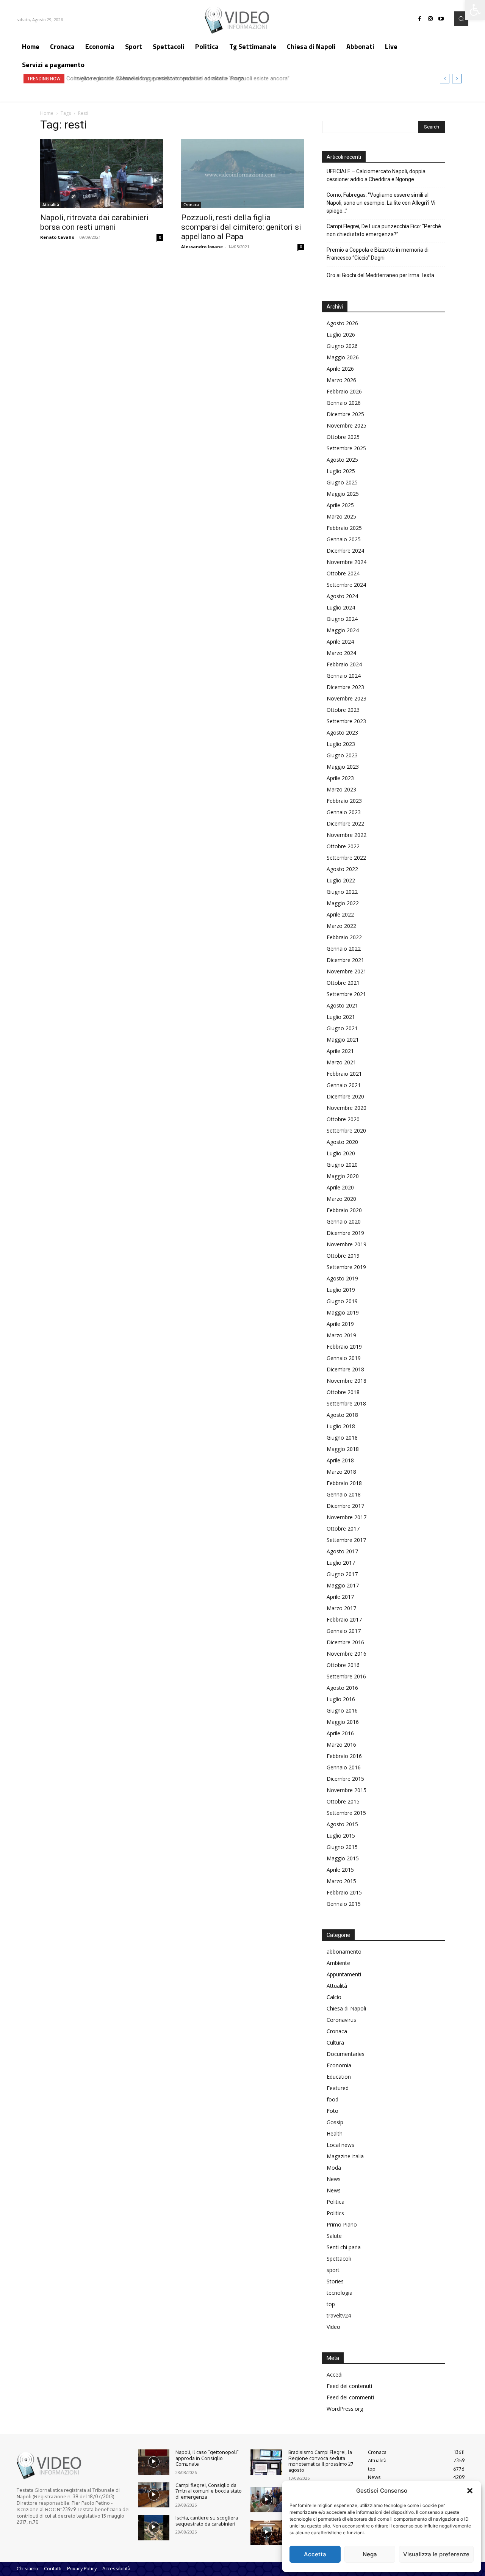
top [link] (331, 2304)
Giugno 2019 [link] (342, 1301)
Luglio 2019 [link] (341, 1290)
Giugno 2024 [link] (342, 619)
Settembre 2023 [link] (346, 721)
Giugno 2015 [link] (342, 1847)
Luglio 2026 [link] (341, 335)
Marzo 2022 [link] (341, 926)
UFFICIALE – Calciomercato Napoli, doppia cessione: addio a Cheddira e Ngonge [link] (376, 175)
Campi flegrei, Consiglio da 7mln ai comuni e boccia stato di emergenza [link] (209, 2491)
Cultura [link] (335, 2042)
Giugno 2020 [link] (342, 1165)
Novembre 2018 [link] (347, 1381)
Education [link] (339, 2077)
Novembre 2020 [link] (347, 1108)
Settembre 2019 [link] (346, 1267)
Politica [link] (336, 2202)
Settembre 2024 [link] (346, 585)
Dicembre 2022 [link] (345, 823)
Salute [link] (334, 2236)
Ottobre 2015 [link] (343, 1801)
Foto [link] (332, 2111)
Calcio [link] (334, 1997)
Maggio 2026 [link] (343, 357)
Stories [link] (335, 2281)
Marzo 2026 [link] (341, 380)
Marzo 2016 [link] (341, 1745)
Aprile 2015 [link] (340, 1870)
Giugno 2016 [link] (342, 1710)
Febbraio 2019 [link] (344, 1347)
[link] (475, 10)
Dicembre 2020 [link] (345, 1096)
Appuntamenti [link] (344, 1974)
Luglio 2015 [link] (341, 1836)
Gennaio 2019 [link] (344, 1358)
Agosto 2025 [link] (342, 460)
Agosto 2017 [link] (342, 1551)
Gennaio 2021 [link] (344, 1085)
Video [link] (333, 2327)
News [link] (334, 2179)
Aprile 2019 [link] (340, 1324)
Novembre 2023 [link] (347, 698)
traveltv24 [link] (339, 2315)
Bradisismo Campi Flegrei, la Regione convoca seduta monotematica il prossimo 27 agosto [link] (321, 2461)
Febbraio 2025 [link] (344, 528)
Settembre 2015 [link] (346, 1813)
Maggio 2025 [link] (343, 494)
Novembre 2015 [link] (347, 1790)
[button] (470, 2491)
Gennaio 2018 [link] (344, 1494)
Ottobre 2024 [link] (343, 573)
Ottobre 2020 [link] (343, 1119)
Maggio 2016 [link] (343, 1722)
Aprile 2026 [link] (340, 369)
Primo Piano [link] (342, 2224)
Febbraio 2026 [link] (344, 391)
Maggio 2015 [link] (343, 1858)
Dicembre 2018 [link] (345, 1369)
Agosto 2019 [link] (342, 1278)
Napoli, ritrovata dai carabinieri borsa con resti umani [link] (94, 222)
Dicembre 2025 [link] (345, 414)
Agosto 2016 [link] (342, 1688)
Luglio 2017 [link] (341, 1563)
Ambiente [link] (338, 1963)
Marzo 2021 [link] (341, 1062)
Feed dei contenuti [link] (349, 2386)
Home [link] (47, 113)
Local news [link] (340, 2145)
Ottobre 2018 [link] (343, 1392)
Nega (370, 2554)
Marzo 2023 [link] (341, 789)
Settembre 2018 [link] (346, 1403)
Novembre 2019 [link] (347, 1244)
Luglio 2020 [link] (341, 1153)
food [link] (332, 2099)
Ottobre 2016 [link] (343, 1665)
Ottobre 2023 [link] (343, 710)
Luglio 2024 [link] (341, 607)
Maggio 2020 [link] (343, 1176)
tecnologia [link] (339, 2293)
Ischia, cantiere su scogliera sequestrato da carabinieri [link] (207, 2521)
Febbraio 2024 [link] (344, 664)
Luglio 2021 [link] (341, 1017)
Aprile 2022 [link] (340, 914)
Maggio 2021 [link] (343, 1040)
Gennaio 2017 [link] (344, 1631)
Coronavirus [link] (341, 2020)
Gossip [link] (335, 2122)
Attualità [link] (51, 205)
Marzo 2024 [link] (341, 653)
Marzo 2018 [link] (341, 1472)
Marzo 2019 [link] (341, 1335)
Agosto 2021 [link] (342, 1005)
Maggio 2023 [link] (343, 767)
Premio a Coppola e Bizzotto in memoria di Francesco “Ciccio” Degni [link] (378, 254)
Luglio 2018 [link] (341, 1426)
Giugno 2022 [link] (342, 892)
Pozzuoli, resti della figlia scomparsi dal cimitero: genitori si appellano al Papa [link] (241, 227)
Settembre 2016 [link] (346, 1676)
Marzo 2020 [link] (341, 1199)
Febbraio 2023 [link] (344, 801)
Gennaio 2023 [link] (344, 812)
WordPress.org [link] (345, 2409)
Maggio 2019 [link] (343, 1312)
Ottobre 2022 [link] (343, 846)
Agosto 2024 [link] (342, 596)
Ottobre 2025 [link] (343, 437)
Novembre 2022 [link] (347, 835)
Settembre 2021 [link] (346, 994)
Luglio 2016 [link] (341, 1699)
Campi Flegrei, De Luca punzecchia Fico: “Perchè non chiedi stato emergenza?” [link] (384, 230)
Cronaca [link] (191, 205)
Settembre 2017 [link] (346, 1540)
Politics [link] (335, 2213)
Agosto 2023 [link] (342, 733)
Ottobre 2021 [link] (343, 983)
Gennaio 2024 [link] (344, 676)
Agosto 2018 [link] (342, 1415)
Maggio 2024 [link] (343, 630)
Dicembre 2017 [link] (345, 1506)
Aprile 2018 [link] (340, 1460)
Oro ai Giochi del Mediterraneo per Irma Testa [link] (380, 275)
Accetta (315, 2554)
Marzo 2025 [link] (341, 516)
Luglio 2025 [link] (341, 471)
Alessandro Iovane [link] (202, 247)
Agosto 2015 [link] (342, 1824)
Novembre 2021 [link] (347, 971)
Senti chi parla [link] (344, 2247)
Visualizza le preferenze (436, 2554)
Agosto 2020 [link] (342, 1142)
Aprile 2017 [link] (340, 1597)
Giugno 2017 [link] (342, 1574)
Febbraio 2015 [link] (344, 1892)
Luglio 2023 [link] (341, 744)
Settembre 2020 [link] (346, 1131)
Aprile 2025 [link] (340, 505)
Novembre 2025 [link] (347, 425)
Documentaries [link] (346, 2054)
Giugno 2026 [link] (342, 346)
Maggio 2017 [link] (343, 1585)
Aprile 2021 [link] (340, 1051)
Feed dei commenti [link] (350, 2397)
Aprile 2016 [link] (340, 1733)
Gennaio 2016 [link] (344, 1767)
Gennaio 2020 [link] (344, 1221)
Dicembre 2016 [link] (345, 1642)
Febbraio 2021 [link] (344, 1074)
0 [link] (160, 237)
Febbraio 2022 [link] (344, 937)
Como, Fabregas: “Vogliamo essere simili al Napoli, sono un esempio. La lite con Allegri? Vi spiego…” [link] (381, 203)
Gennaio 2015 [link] (344, 1904)
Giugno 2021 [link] (342, 1028)
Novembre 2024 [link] (347, 562)
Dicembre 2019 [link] (345, 1233)
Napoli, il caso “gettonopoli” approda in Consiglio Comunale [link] (207, 2458)
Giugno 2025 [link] (342, 482)
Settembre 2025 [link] (346, 448)
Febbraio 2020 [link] (344, 1210)
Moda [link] (334, 2168)
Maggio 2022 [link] (343, 903)
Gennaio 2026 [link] (344, 403)
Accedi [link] (335, 2375)
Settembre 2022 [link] (346, 858)
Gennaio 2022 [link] (344, 949)
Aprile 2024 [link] (340, 642)
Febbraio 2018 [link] (344, 1483)
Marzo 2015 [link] (341, 1881)
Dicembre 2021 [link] (345, 960)
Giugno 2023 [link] (342, 755)
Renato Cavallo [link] (57, 237)
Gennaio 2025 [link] (344, 539)
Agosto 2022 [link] (342, 869)
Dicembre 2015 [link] (345, 1779)
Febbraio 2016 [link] (344, 1756)
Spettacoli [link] (339, 2259)
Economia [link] (339, 2065)
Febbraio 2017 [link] (344, 1619)
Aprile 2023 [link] (340, 778)
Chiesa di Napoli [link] (346, 2008)
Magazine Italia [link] (345, 2156)
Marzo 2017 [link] (341, 1608)
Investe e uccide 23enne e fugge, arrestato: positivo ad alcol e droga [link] (155, 78)
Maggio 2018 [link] (343, 1449)
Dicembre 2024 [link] (345, 551)
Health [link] (335, 2133)
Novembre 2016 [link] (347, 1654)
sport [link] (333, 2270)
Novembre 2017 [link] (347, 1517)
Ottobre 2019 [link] (343, 1256)
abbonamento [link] (344, 1952)
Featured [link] (338, 2088)
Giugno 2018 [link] (342, 1438)
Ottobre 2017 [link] (343, 1529)
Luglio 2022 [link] (341, 880)
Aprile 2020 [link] (340, 1187)
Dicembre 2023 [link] (345, 687)
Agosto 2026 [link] (342, 323)
